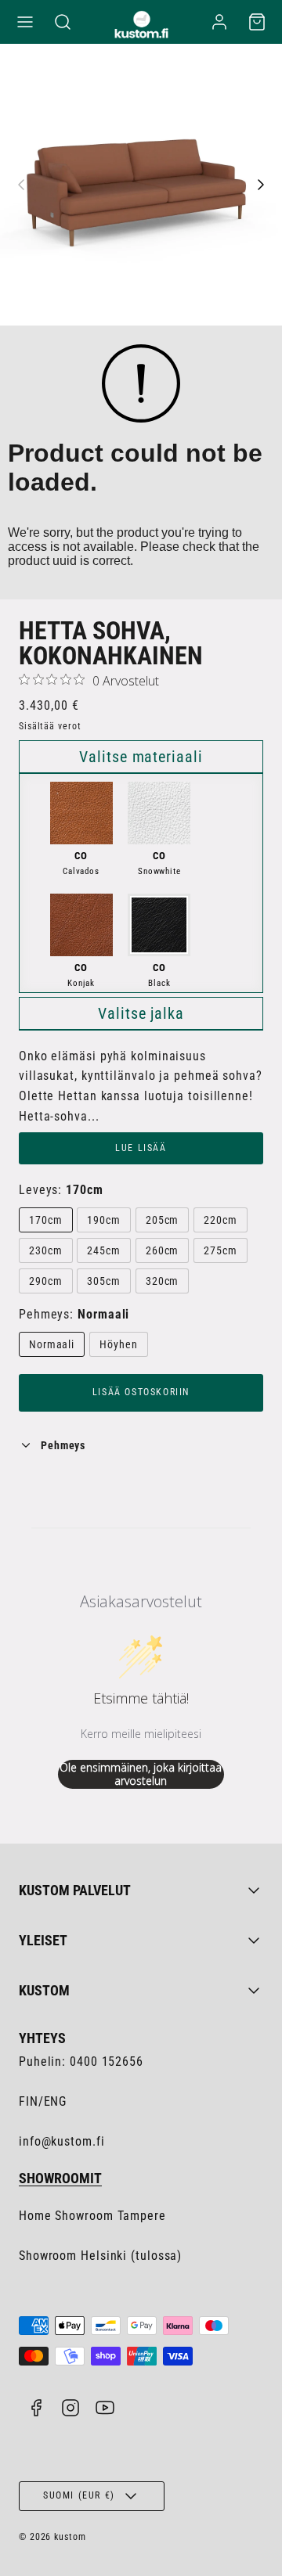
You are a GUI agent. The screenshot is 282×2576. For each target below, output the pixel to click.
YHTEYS (42, 2038)
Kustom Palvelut (75, 1890)
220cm (221, 1220)
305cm (104, 1281)
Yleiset (43, 1940)
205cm (163, 1220)
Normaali (52, 1344)
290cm (46, 1281)
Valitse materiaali (141, 757)
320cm (163, 1281)
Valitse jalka (141, 1013)
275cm (221, 1250)
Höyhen (118, 1344)
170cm (46, 1220)
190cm (104, 1220)
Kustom (44, 1990)
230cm (46, 1250)
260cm (163, 1250)
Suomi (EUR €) (79, 2495)
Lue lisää (141, 1148)
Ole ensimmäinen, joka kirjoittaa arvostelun (141, 1774)
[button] (25, 22)
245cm (104, 1250)
